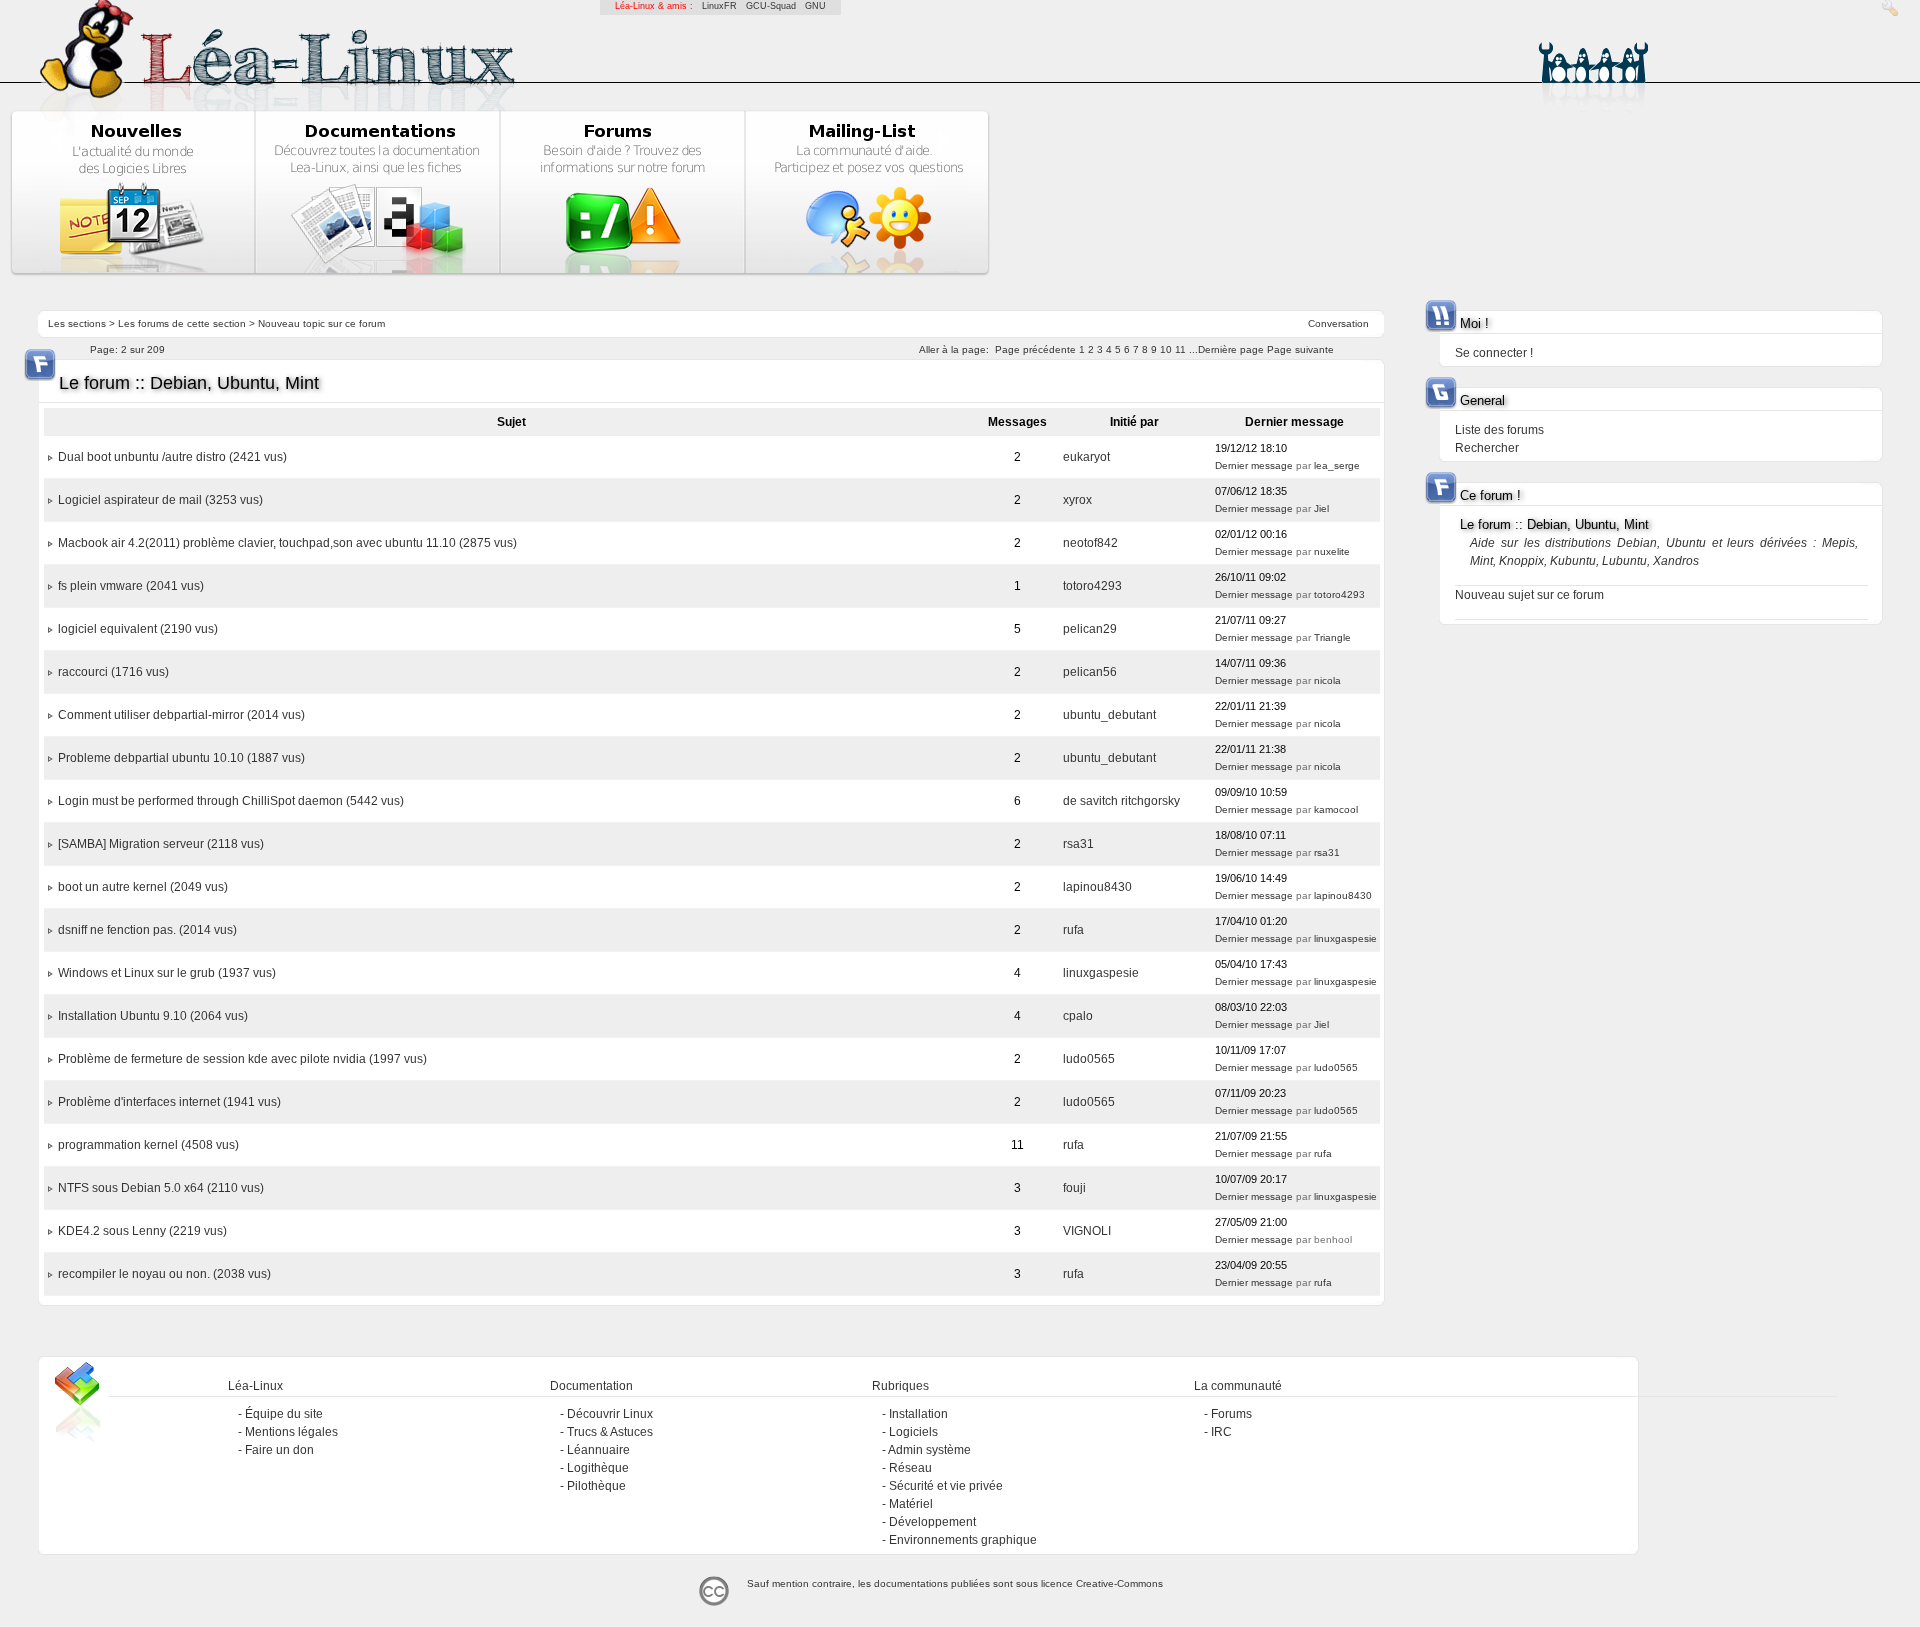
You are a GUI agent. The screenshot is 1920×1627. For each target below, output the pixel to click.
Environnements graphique (963, 1540)
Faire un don (279, 1450)
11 (1180, 349)
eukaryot (1086, 457)
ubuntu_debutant (1109, 715)
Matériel (911, 1504)
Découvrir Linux (610, 1414)
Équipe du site (284, 1414)
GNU (815, 6)
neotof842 (1090, 543)
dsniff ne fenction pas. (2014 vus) (147, 930)
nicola (1327, 680)
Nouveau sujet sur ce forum (1529, 595)
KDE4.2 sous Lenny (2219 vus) (142, 1231)
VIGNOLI (1087, 1231)
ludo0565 (1089, 1059)
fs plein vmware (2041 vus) (131, 586)
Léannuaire (598, 1450)
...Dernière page (1226, 349)
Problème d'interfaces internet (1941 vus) (169, 1102)
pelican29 (1090, 629)
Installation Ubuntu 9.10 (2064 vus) (153, 1016)
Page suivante (1300, 349)
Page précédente (1035, 349)
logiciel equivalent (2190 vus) (138, 629)
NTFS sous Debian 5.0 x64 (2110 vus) (161, 1188)
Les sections (77, 323)
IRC (1221, 1432)
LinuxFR (719, 6)
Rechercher (1487, 448)
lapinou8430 (1097, 887)
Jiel (1321, 508)
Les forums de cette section (182, 323)
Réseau (910, 1468)
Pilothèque (596, 1486)
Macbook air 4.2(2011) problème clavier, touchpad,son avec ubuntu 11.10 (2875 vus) (287, 543)
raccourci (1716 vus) (113, 672)
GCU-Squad (771, 6)
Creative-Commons (1119, 1583)
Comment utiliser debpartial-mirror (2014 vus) (181, 715)
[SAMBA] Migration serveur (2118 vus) (161, 844)
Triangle (1332, 637)
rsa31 (1078, 844)
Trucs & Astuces (610, 1432)
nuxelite (1332, 551)
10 (1166, 349)
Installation (918, 1414)
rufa (1073, 930)
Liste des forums (1499, 430)
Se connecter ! (1494, 353)
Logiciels (913, 1432)
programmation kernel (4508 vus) (148, 1145)
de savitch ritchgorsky (1121, 801)
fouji (1074, 1188)
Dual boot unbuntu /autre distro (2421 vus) (172, 457)
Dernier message (1254, 465)
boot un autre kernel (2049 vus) (143, 887)
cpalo (1078, 1016)
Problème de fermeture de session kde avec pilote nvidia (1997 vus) (242, 1059)
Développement (932, 1522)
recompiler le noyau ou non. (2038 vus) (164, 1274)
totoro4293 (1092, 586)
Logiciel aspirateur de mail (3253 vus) (160, 500)
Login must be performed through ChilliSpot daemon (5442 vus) (231, 801)
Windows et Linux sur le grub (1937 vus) (167, 973)
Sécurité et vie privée (946, 1486)
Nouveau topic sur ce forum (321, 323)
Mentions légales (291, 1432)
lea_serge (1337, 465)
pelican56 (1090, 672)
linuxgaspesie (1345, 938)
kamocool (1336, 809)
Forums (1231, 1414)
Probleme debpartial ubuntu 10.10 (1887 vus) (181, 758)
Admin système (929, 1450)
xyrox (1077, 500)
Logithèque (598, 1468)
